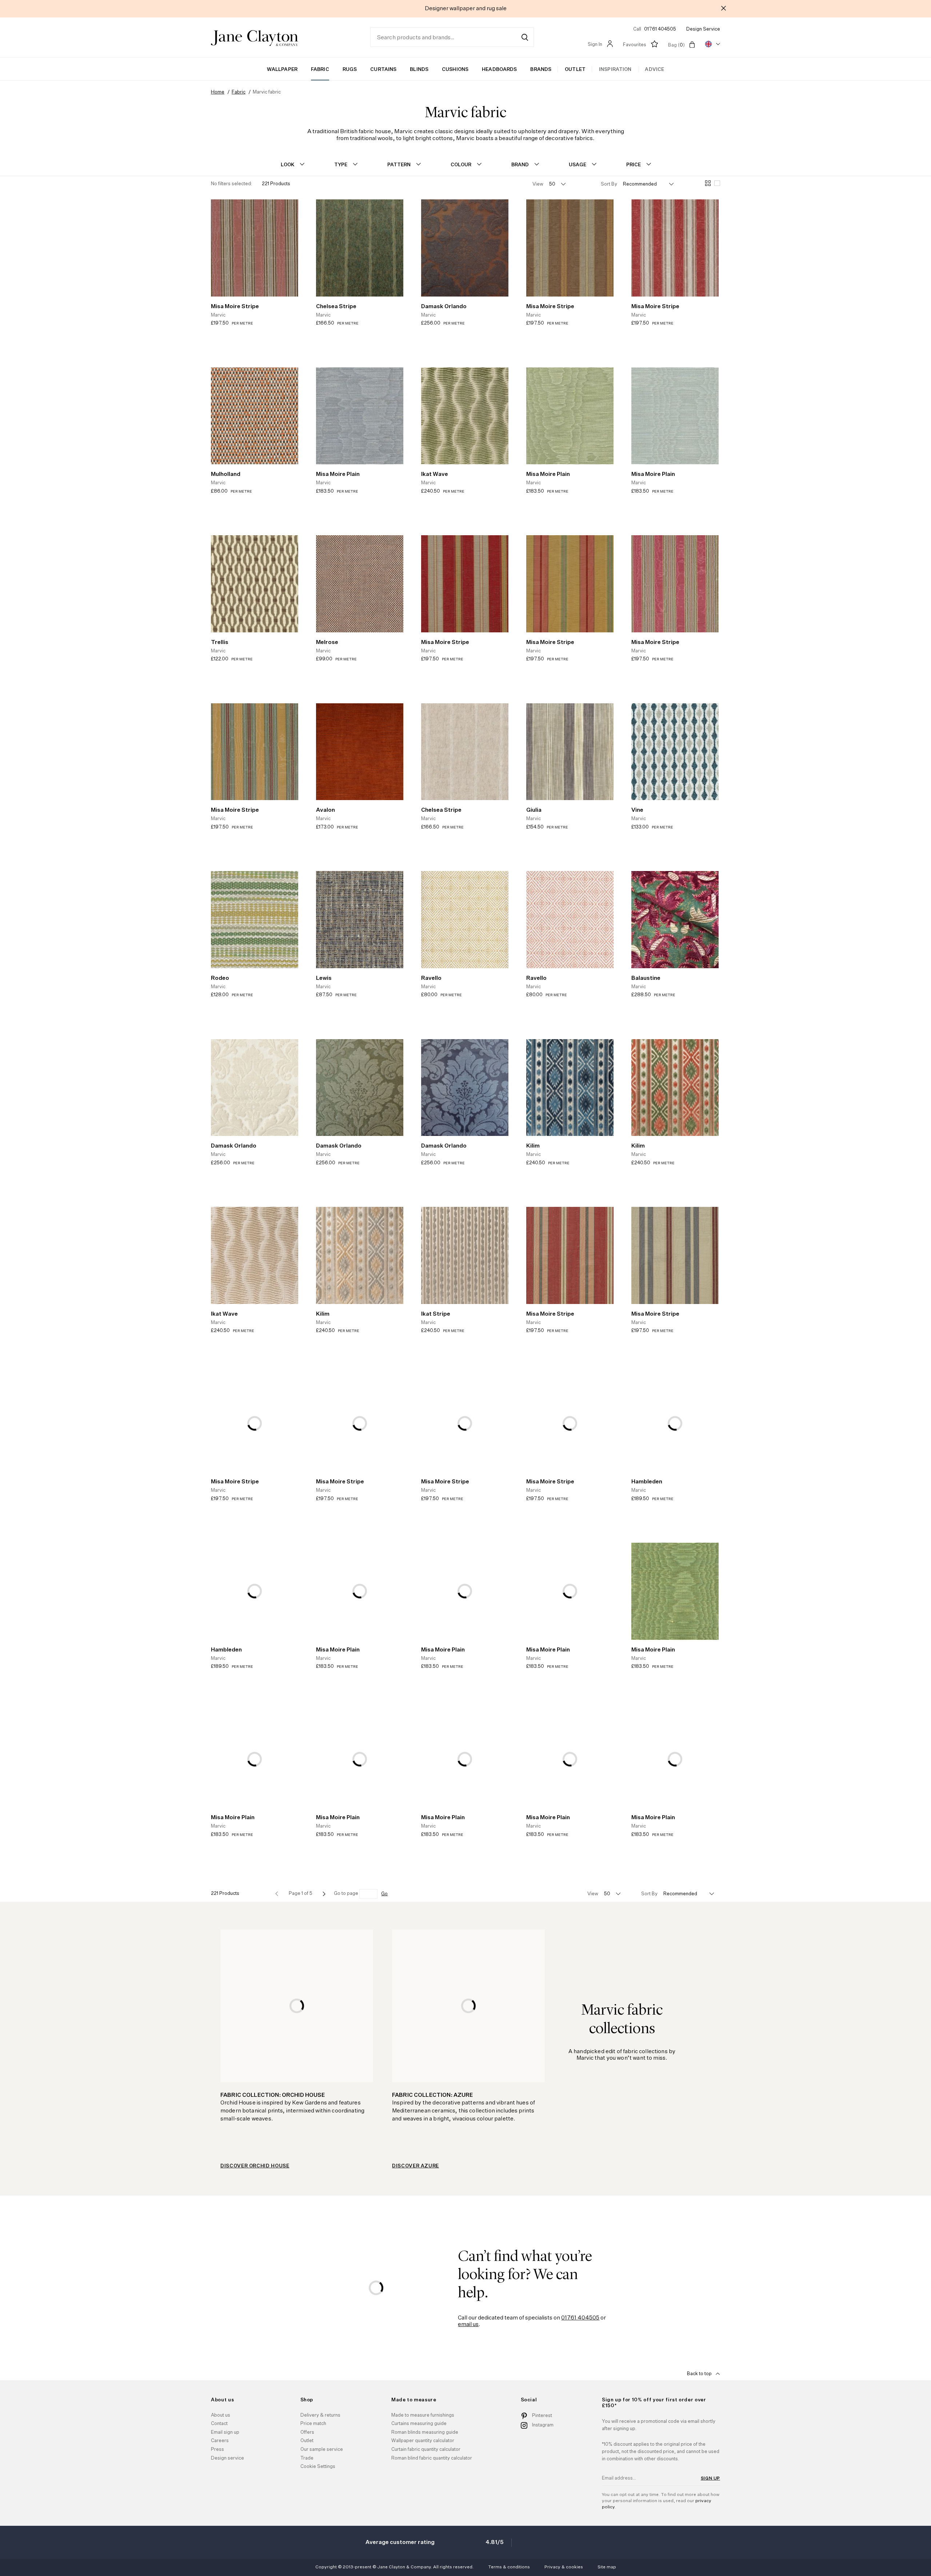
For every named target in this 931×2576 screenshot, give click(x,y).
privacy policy (553, 1360)
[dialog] (465, 1288)
